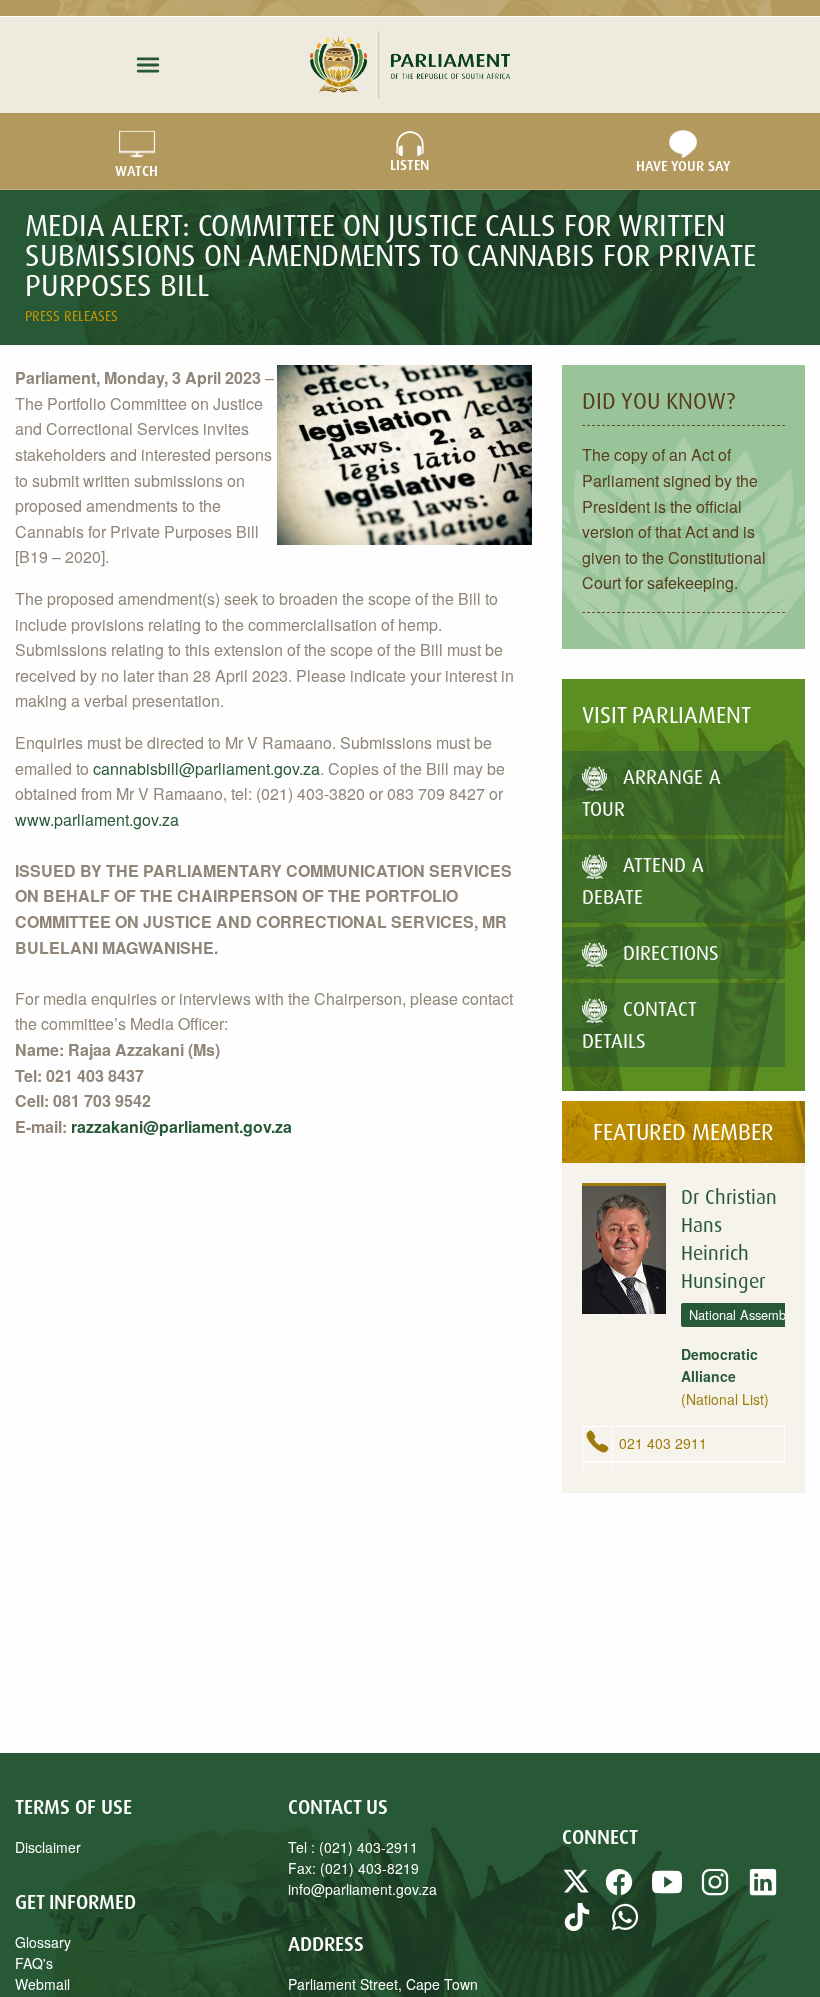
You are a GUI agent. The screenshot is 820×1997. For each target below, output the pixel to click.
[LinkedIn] (763, 1891)
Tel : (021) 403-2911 (353, 1847)
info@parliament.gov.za (362, 1889)
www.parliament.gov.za (97, 819)
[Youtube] (667, 1891)
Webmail (42, 1984)
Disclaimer (48, 1847)
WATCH (136, 171)
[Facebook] (619, 1891)
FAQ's (34, 1963)
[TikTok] (577, 1926)
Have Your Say (683, 166)
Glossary (43, 1942)
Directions (671, 952)
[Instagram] (715, 1891)
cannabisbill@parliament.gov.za (206, 768)
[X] (578, 1891)
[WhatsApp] (625, 1926)
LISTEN (409, 165)
